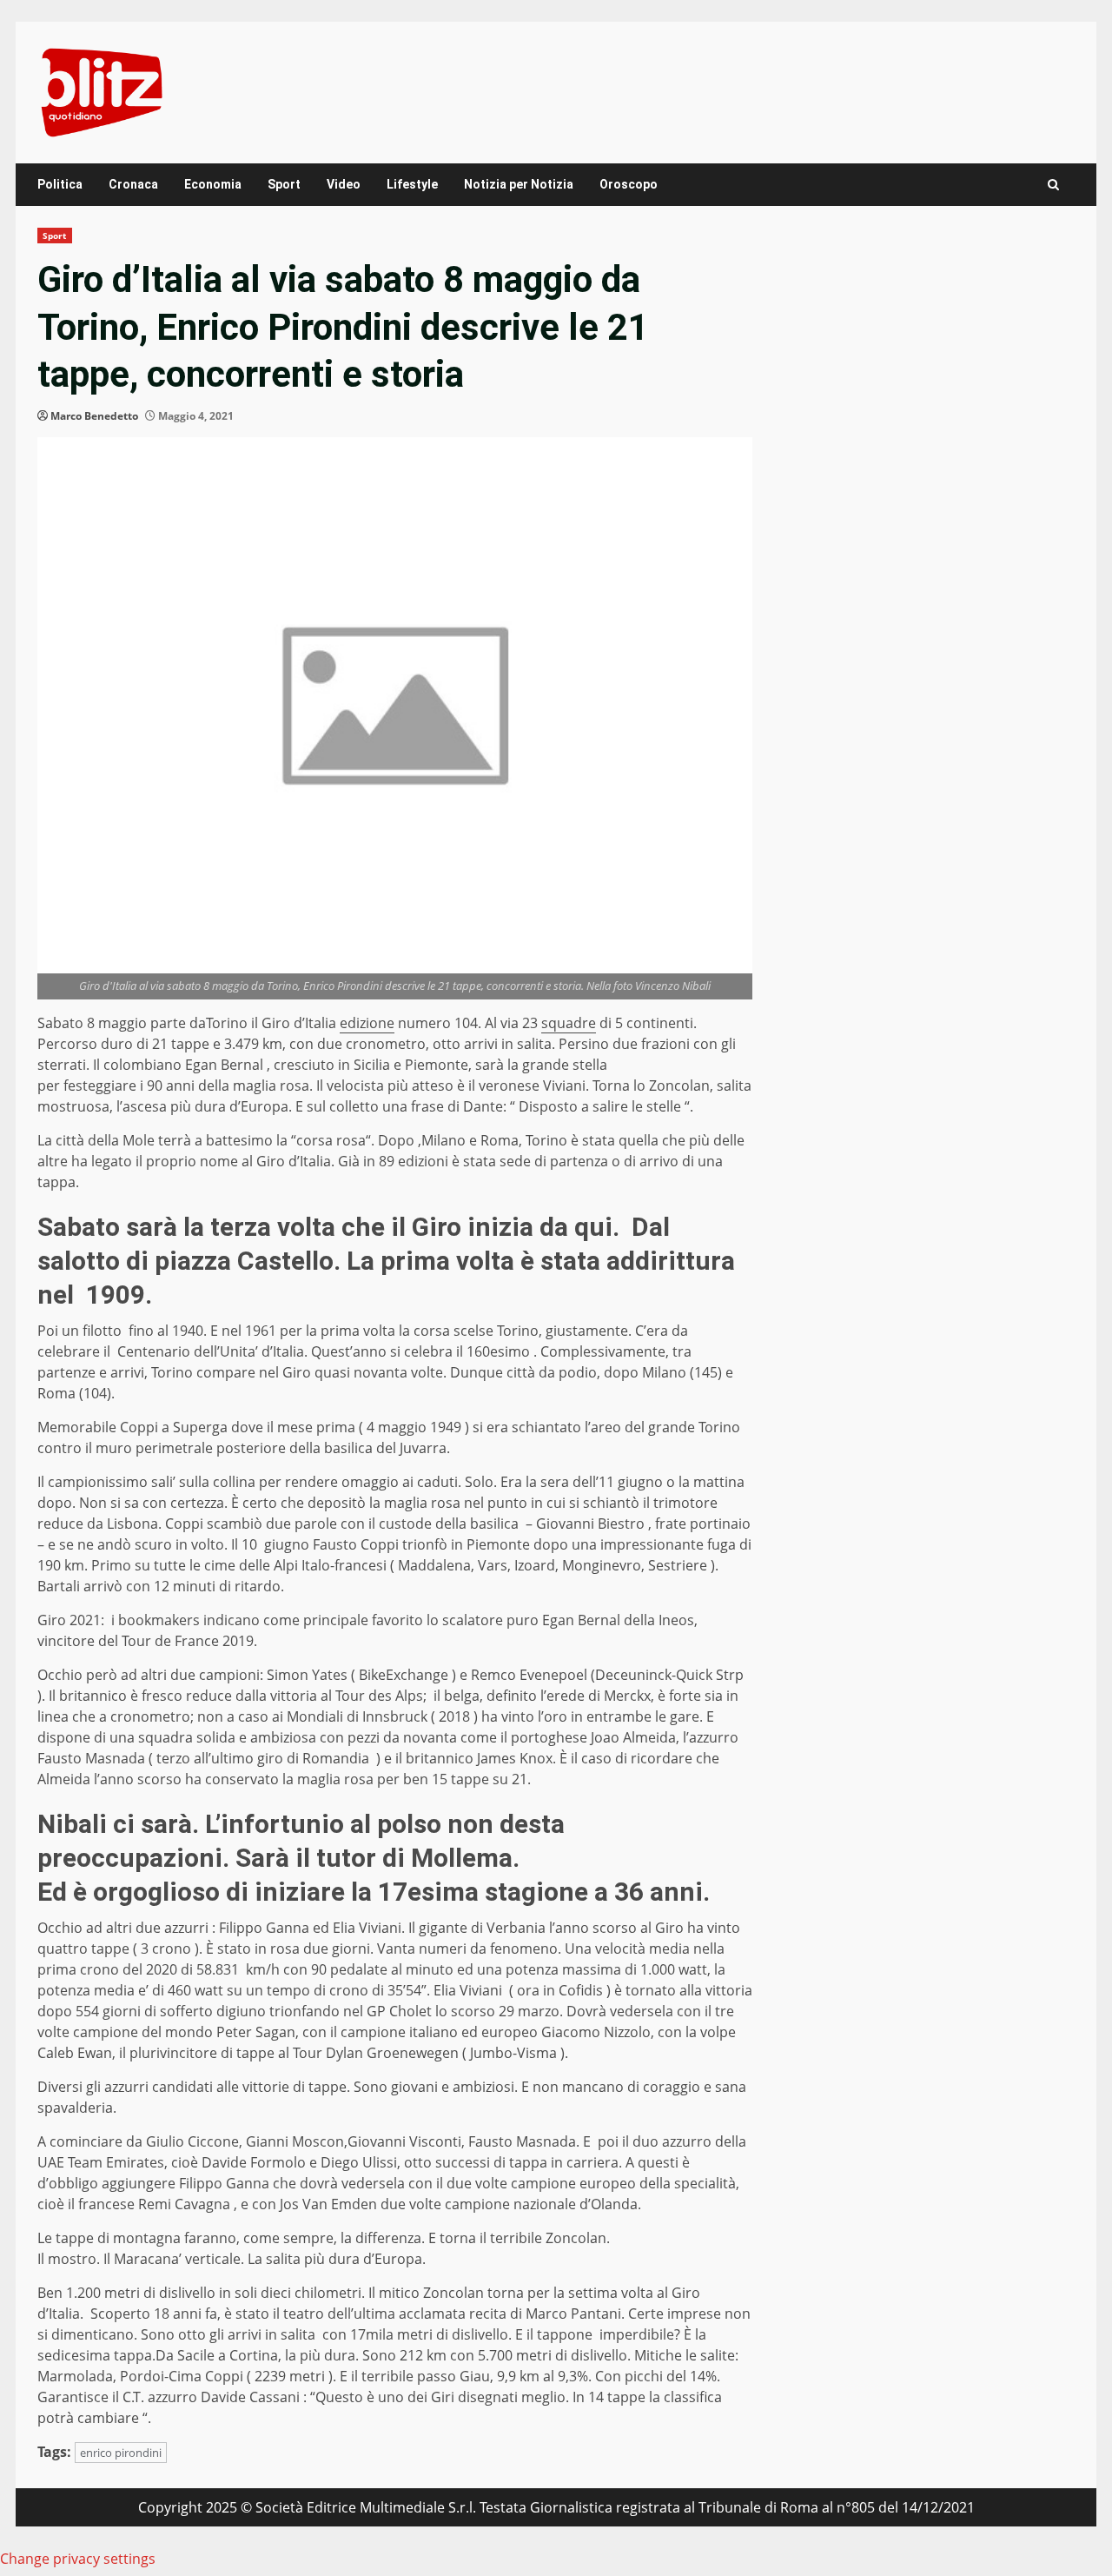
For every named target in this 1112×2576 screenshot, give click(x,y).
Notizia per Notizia (519, 184)
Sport (284, 184)
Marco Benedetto (94, 416)
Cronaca (133, 184)
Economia (213, 184)
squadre (569, 1023)
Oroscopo (629, 184)
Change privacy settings (78, 2559)
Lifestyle (412, 184)
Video (344, 184)
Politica (60, 184)
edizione (367, 1023)
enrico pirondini (121, 2453)
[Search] (1053, 185)
